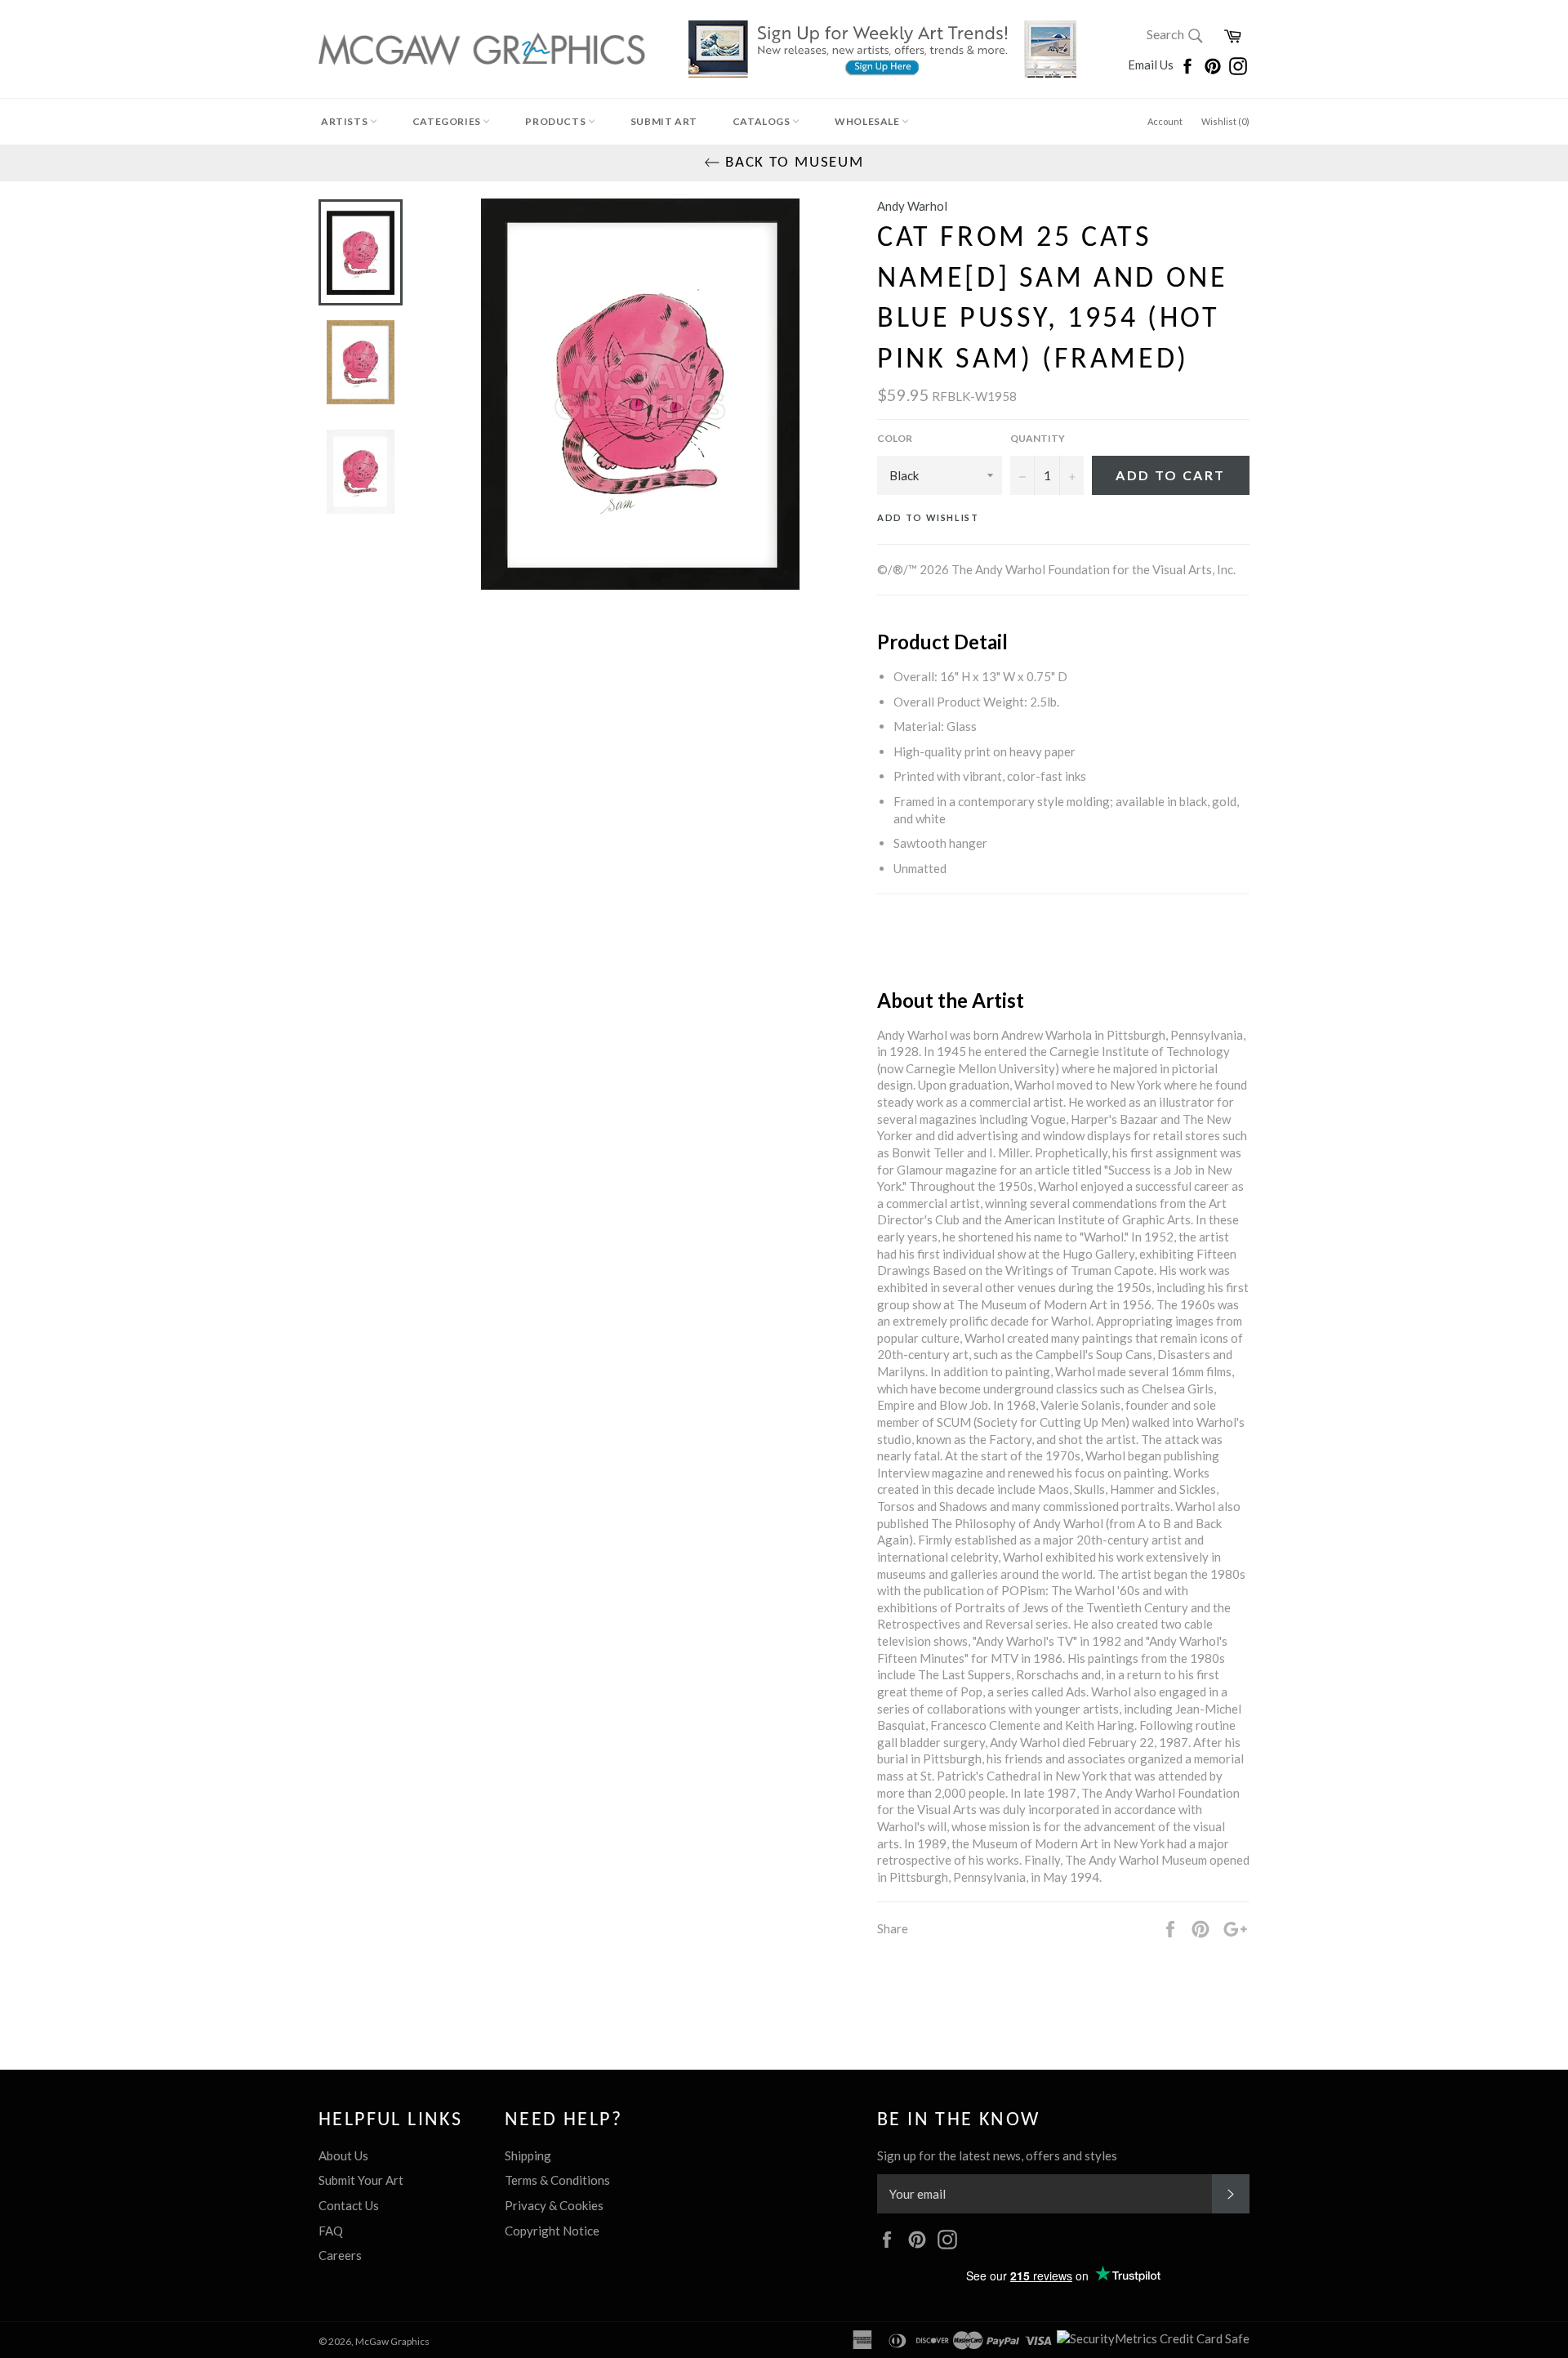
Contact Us (349, 2205)
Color (895, 438)
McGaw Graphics (392, 2341)
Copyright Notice (552, 2231)
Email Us (1152, 65)
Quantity (1038, 438)
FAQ (331, 2231)
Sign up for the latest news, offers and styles (997, 2155)
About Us (343, 2155)
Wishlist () (1225, 121)
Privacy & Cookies (554, 2205)
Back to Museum (792, 163)
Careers (340, 2255)
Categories (448, 121)
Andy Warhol (912, 206)
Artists (345, 121)
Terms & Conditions (557, 2180)
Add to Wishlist (928, 517)
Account (1165, 121)
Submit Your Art (361, 2180)
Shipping (528, 2155)
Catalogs (762, 121)
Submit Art (664, 121)
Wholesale (868, 121)
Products (556, 121)
